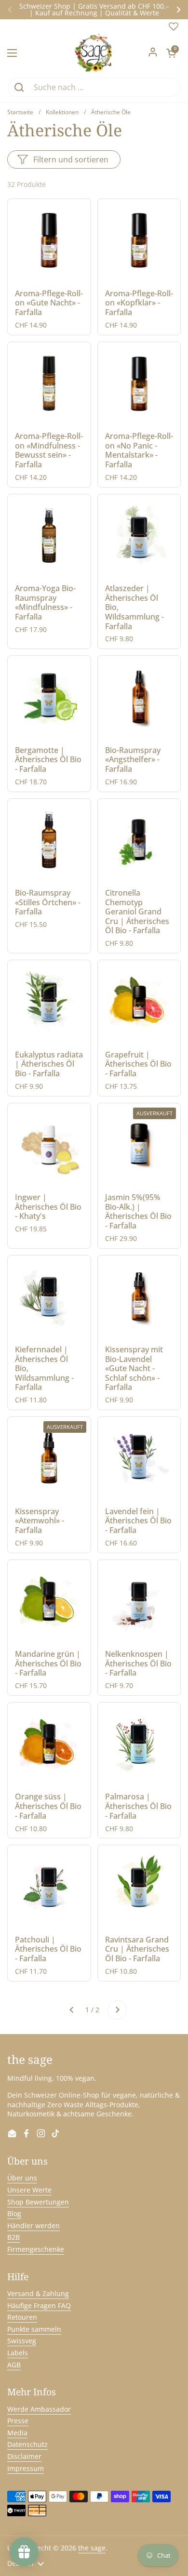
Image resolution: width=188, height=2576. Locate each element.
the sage (92, 2548)
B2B (13, 2237)
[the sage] (94, 53)
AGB (14, 2365)
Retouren (22, 2317)
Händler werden (34, 2226)
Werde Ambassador (39, 2409)
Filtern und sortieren (71, 159)
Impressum (26, 2468)
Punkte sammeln (34, 2329)
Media (17, 2433)
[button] (171, 53)
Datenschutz (27, 2444)
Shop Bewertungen (38, 2202)
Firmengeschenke (36, 2249)
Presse (18, 2421)
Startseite (20, 112)
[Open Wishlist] (174, 29)
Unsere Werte (29, 2190)
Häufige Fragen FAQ (39, 2305)
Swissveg (22, 2341)
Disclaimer (24, 2456)
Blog (14, 2213)
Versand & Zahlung (38, 2293)
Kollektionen (62, 112)
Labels (18, 2353)
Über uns (22, 2178)
